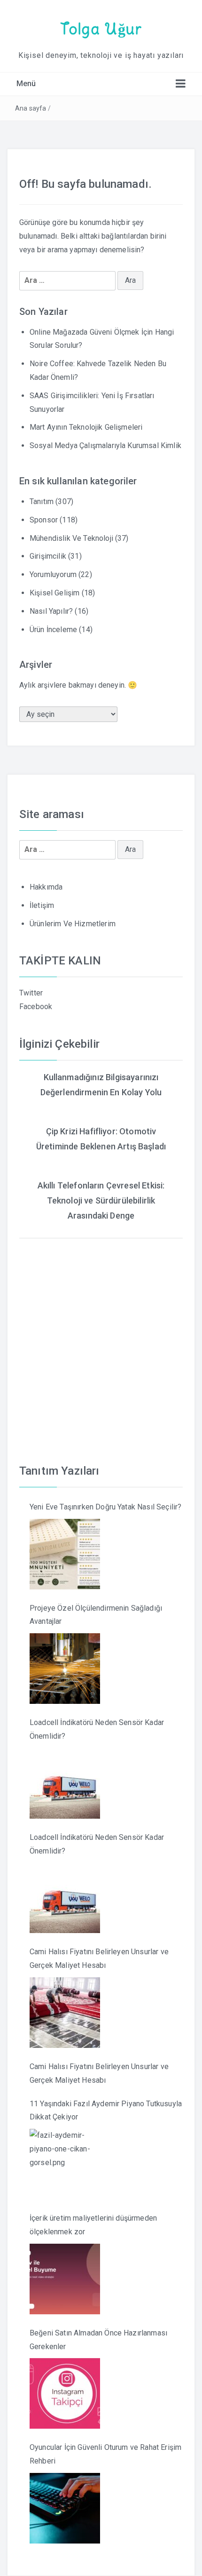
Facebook (36, 1007)
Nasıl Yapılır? (51, 611)
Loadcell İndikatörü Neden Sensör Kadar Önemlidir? (97, 1729)
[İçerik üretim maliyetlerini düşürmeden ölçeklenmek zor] (65, 2279)
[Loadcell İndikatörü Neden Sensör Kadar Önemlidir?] (65, 1783)
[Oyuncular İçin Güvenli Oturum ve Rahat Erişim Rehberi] (65, 2508)
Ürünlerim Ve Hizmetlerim (73, 924)
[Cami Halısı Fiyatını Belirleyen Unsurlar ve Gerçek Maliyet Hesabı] (65, 2013)
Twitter (31, 993)
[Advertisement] (101, 1340)
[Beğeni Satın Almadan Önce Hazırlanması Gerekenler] (65, 2393)
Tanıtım (42, 502)
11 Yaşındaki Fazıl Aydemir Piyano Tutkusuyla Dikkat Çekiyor (106, 2111)
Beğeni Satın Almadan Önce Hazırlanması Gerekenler (98, 2340)
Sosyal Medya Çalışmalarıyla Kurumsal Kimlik (105, 445)
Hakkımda (46, 887)
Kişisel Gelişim (54, 593)
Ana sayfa (31, 108)
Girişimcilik (48, 556)
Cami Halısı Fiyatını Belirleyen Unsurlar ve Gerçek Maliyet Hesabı (99, 1958)
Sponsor (44, 520)
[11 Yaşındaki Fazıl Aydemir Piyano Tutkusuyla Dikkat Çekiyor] (65, 2164)
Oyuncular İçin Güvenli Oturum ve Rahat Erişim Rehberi (105, 2454)
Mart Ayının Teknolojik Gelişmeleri (86, 427)
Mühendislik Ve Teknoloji (71, 538)
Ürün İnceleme (53, 630)
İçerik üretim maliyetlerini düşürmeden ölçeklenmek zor (93, 2225)
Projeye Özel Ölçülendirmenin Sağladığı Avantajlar (96, 1615)
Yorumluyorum (53, 574)
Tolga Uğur (101, 29)
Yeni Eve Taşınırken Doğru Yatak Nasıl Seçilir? (105, 1507)
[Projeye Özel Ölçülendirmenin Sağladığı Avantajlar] (65, 1669)
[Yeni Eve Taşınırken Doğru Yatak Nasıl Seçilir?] (65, 1554)
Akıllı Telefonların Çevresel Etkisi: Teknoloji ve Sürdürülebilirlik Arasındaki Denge (101, 1201)
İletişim (42, 905)
